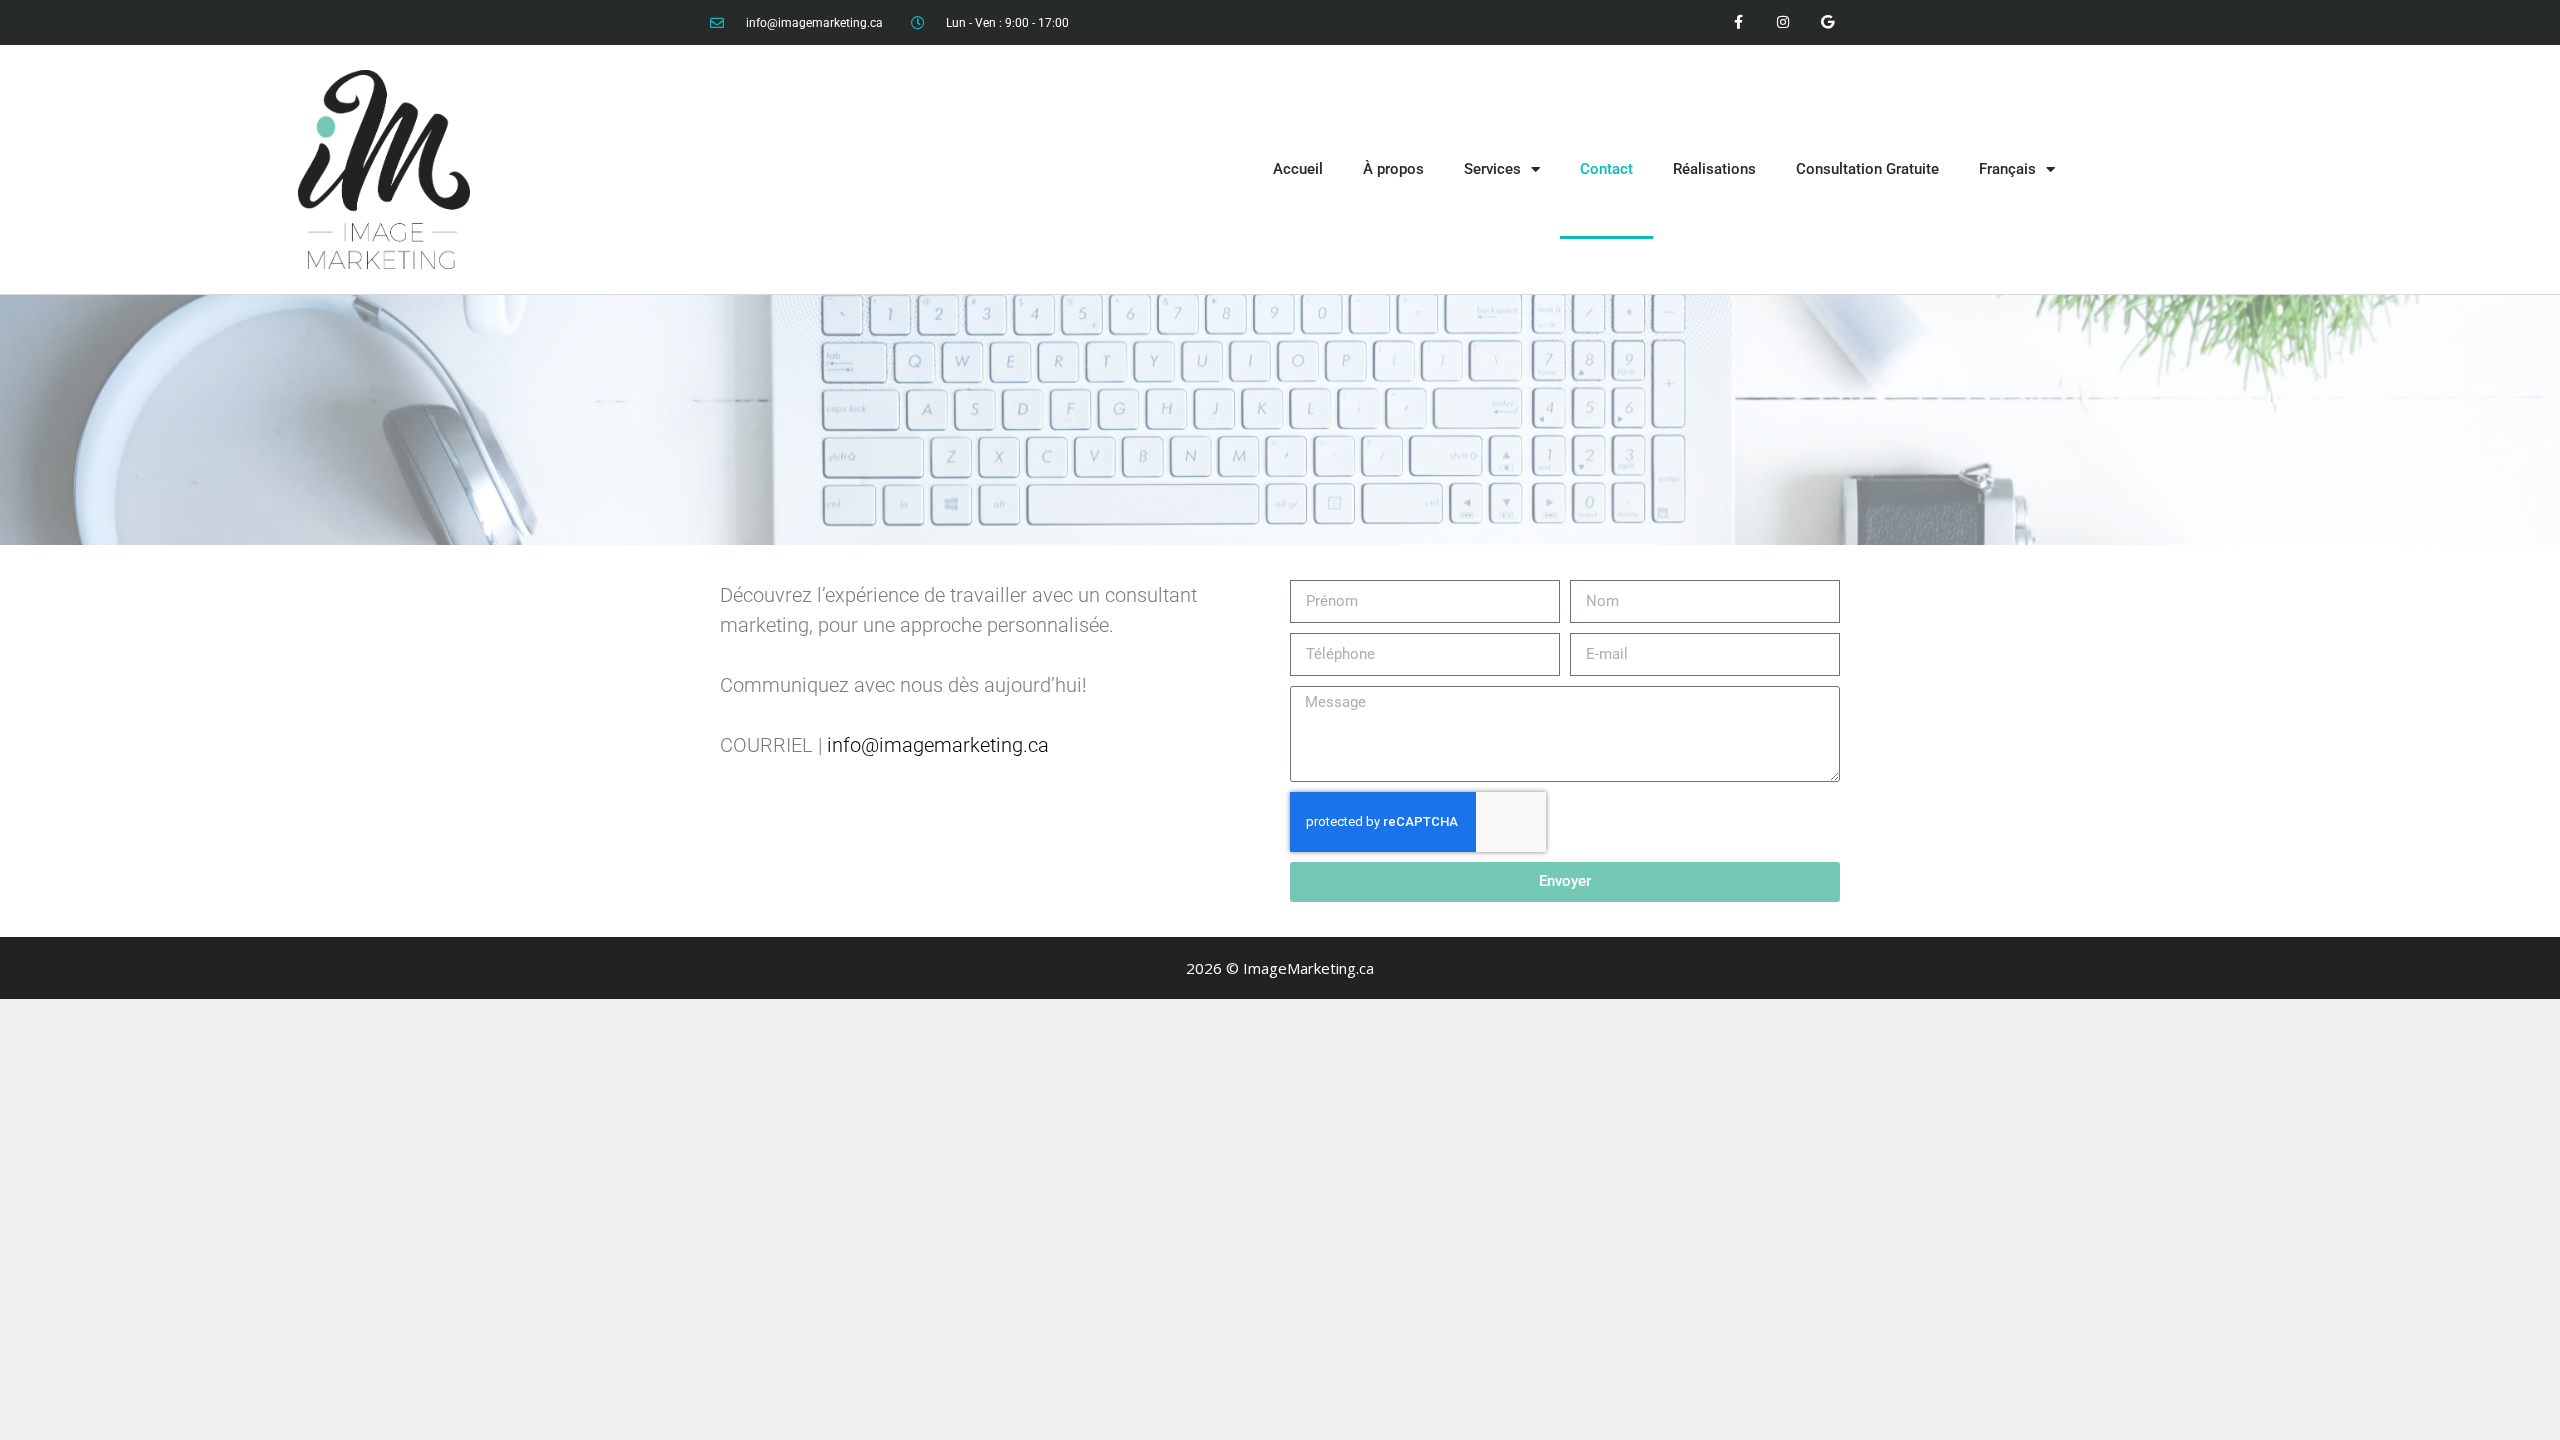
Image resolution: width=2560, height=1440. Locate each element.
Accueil (1298, 169)
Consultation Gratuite (1867, 169)
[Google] (1827, 22)
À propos (1393, 169)
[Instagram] (1782, 22)
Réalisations (1714, 169)
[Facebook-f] (1738, 22)
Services (1492, 169)
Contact (1606, 169)
